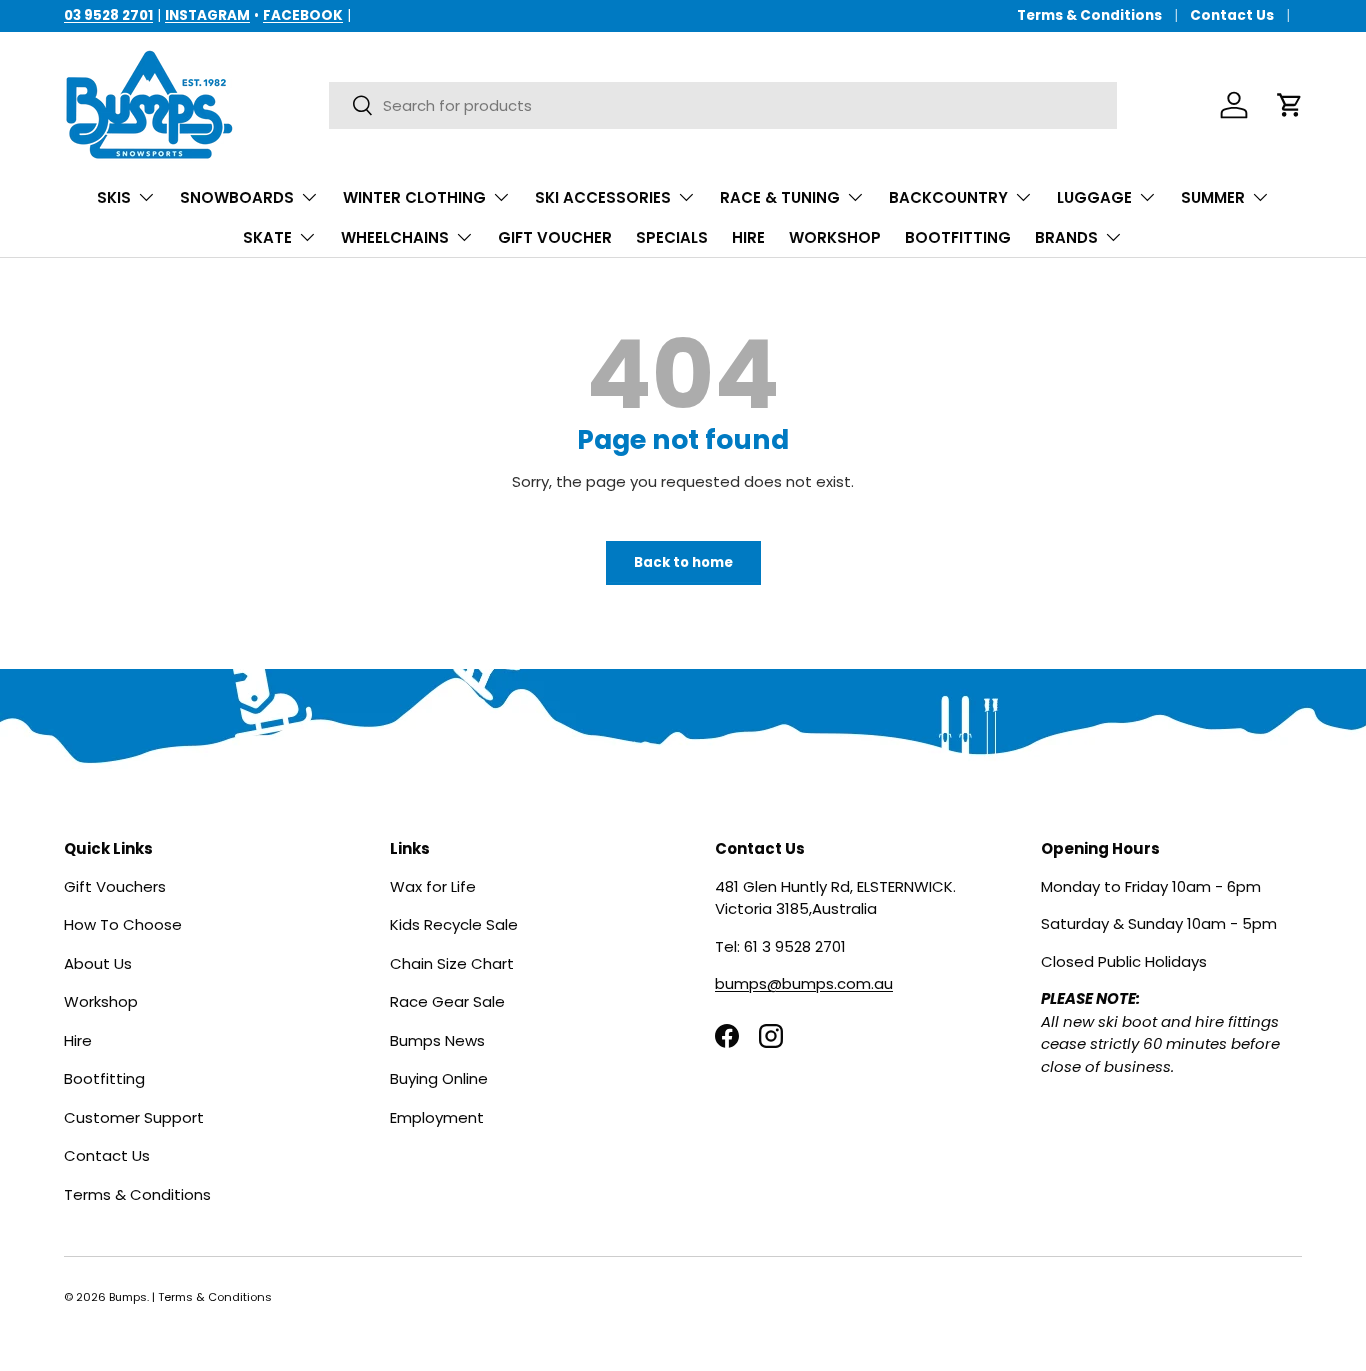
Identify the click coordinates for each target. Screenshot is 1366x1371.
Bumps (128, 1297)
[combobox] (723, 105)
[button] (1290, 105)
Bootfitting (104, 1078)
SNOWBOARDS (237, 197)
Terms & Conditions (1089, 15)
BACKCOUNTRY (948, 197)
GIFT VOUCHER (555, 237)
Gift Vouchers (115, 885)
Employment (437, 1116)
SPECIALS (672, 237)
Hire (78, 1039)
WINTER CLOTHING (414, 197)
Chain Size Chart (452, 962)
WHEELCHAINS (395, 237)
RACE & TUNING (780, 197)
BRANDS (1066, 237)
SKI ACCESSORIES (603, 197)
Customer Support (134, 1116)
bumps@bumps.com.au (804, 983)
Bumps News (437, 1039)
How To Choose (123, 924)
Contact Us (1232, 15)
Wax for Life (433, 885)
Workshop (101, 1001)
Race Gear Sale (447, 1001)
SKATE (267, 237)
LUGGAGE (1094, 197)
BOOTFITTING (958, 237)
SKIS (114, 197)
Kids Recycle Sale (454, 924)
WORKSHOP (835, 237)
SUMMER (1213, 197)
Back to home (683, 562)
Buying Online (439, 1078)
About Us (98, 962)
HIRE (748, 237)
